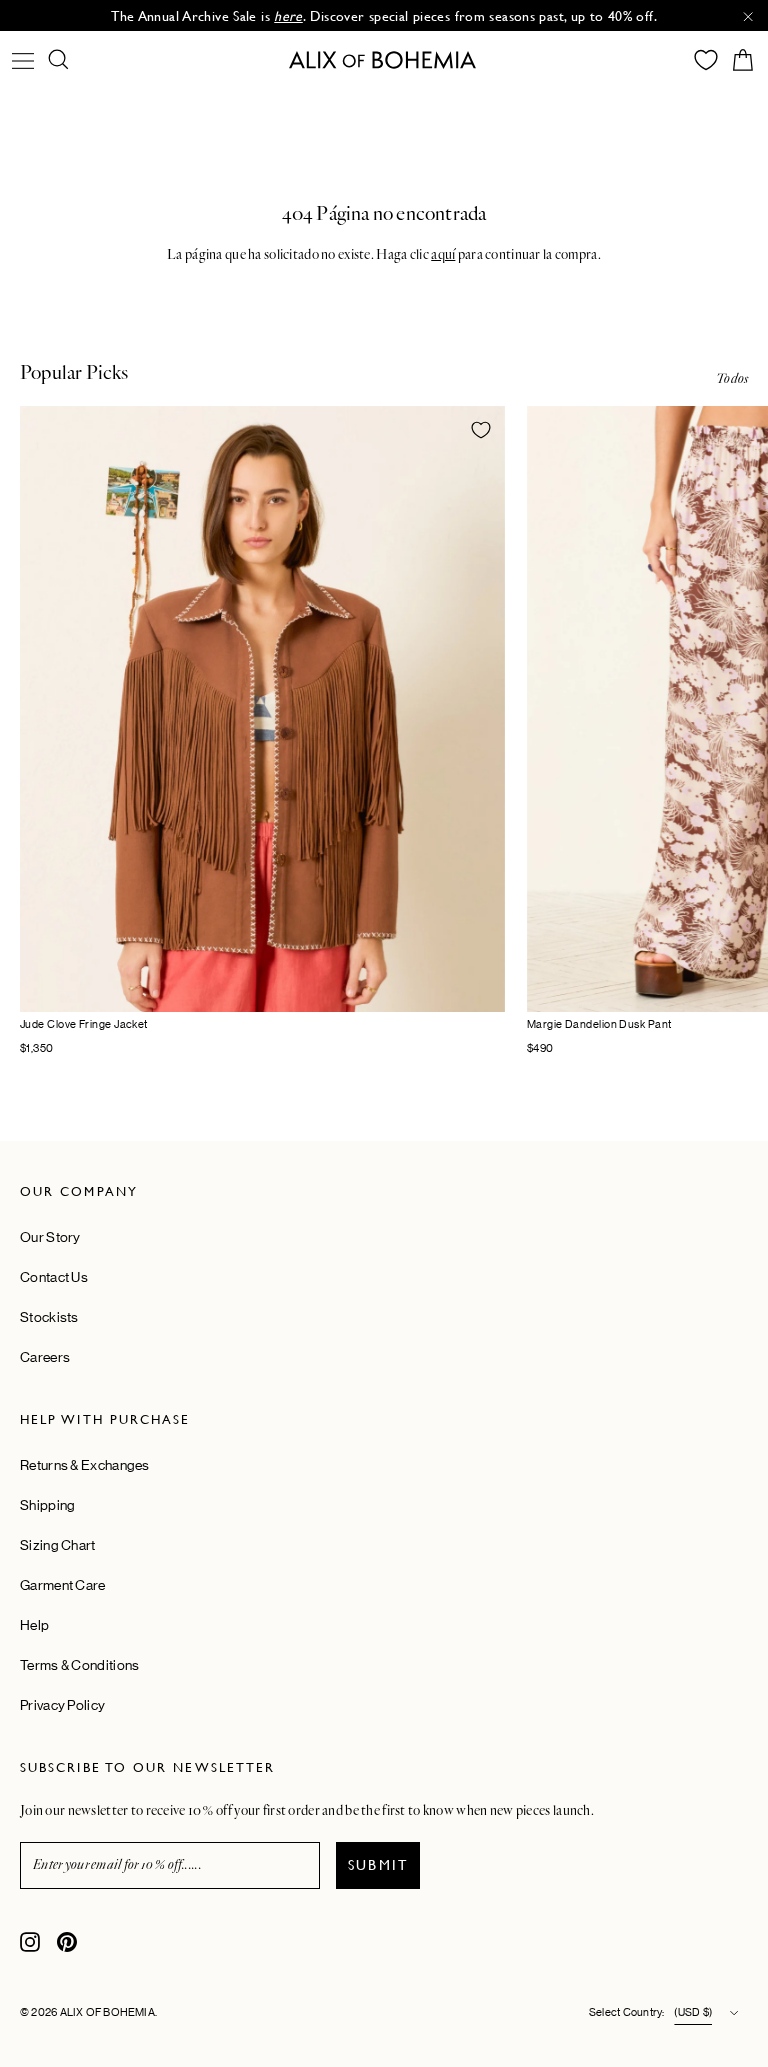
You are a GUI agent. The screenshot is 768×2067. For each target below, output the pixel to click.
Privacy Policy (62, 1705)
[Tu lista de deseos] (706, 60)
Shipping (47, 1505)
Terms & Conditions (79, 1665)
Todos (732, 379)
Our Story (50, 1237)
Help (34, 1625)
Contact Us (54, 1277)
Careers (45, 1357)
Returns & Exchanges (85, 1465)
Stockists (49, 1317)
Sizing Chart (58, 1545)
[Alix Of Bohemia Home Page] (384, 59)
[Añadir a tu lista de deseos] (481, 430)
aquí (443, 255)
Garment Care (63, 1585)
